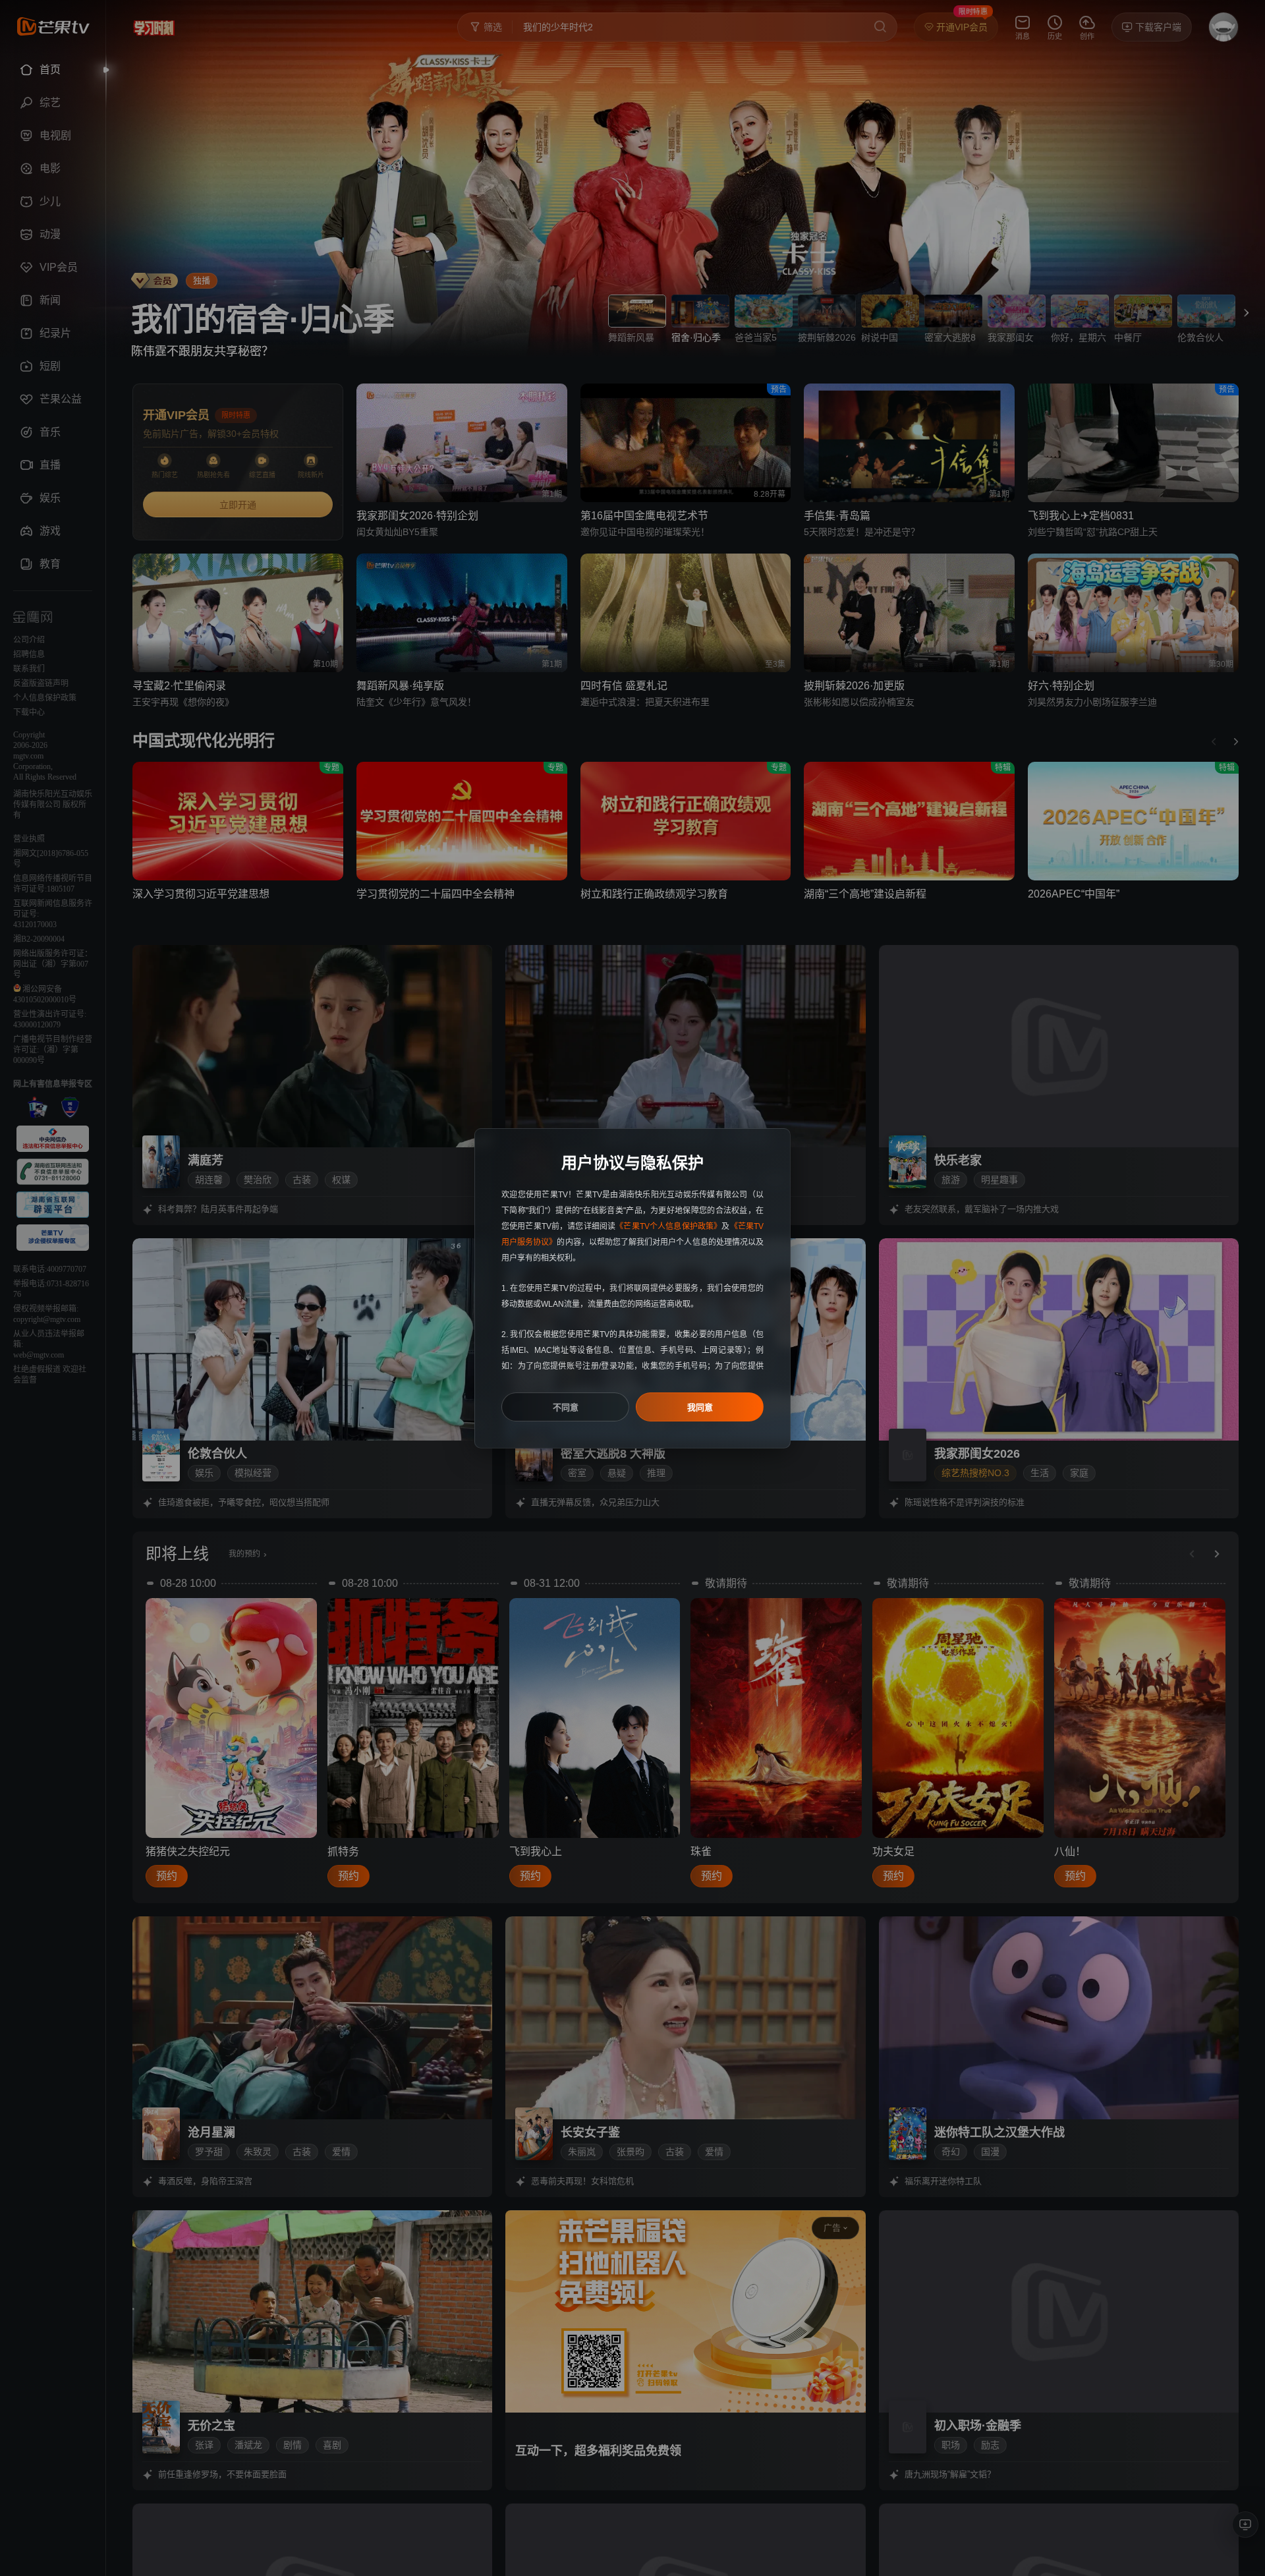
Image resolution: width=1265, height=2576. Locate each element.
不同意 (566, 1407)
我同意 (700, 1407)
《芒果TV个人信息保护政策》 (668, 1226)
